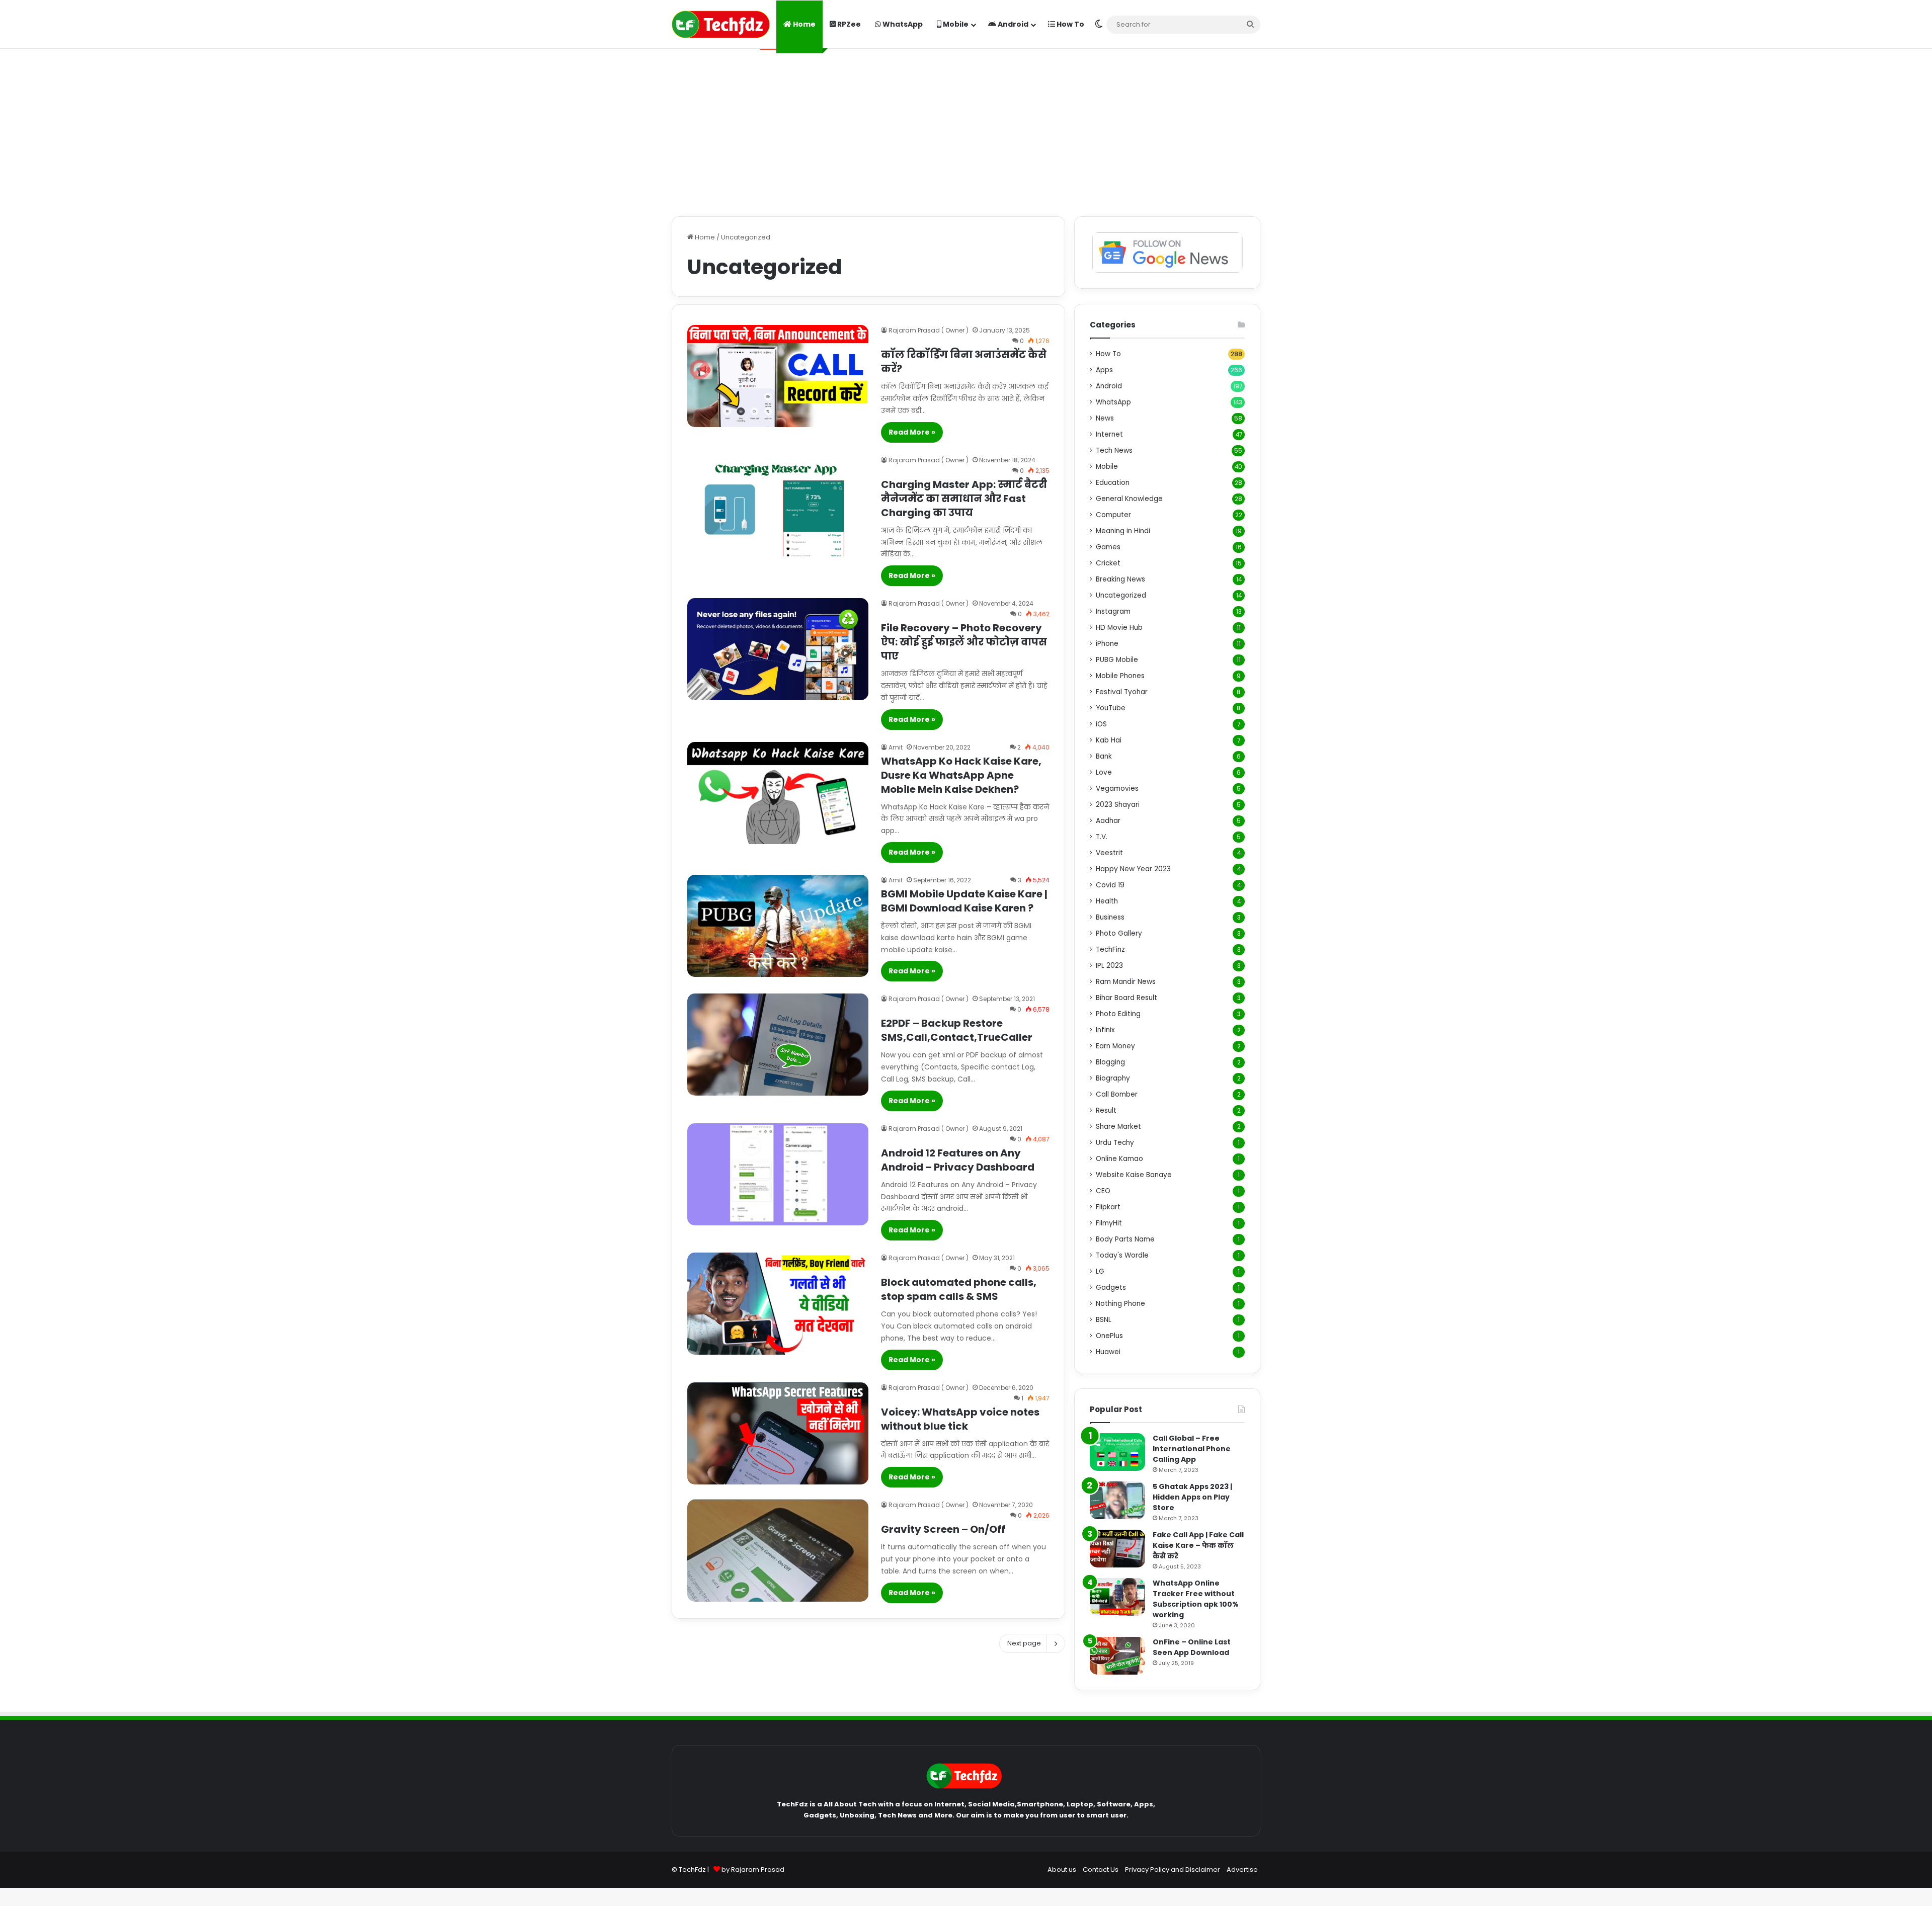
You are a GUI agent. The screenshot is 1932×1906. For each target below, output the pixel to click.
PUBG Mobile (1117, 660)
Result (1106, 1110)
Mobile (955, 24)
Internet (1109, 434)
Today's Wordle (1122, 1255)
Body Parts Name (1125, 1239)
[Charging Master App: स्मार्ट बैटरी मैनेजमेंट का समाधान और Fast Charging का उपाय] (778, 506)
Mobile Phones (1120, 676)
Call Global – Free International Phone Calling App (1192, 1449)
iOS (1101, 724)
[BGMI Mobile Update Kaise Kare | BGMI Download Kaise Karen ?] (778, 926)
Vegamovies (1117, 789)
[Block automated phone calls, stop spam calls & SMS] (778, 1304)
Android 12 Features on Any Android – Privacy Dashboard (958, 1160)
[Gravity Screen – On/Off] (778, 1551)
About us (1062, 1870)
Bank (1104, 756)
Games (1108, 547)
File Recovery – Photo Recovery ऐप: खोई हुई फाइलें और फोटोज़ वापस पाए (964, 642)
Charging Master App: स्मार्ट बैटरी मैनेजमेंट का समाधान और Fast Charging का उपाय (964, 499)
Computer (1113, 515)
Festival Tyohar (1122, 692)
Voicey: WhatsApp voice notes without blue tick (960, 1419)
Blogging (1110, 1062)
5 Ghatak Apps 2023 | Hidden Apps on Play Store (1192, 1497)
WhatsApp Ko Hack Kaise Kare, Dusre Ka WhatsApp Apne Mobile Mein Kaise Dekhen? (961, 775)
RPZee (848, 24)
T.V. (1102, 837)
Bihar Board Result (1126, 998)
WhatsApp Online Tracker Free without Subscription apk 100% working (1196, 1599)
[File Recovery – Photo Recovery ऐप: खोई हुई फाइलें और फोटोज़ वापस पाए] (778, 649)
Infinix (1105, 1030)
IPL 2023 (1109, 966)
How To (1070, 24)
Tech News (1114, 450)
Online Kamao (1119, 1159)
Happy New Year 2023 (1133, 869)
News (1105, 418)
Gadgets (1111, 1288)
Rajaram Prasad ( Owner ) (929, 330)
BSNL (1104, 1320)
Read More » (912, 432)
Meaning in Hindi (1123, 531)
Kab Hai (1109, 740)
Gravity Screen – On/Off (943, 1529)
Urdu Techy (1115, 1143)
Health (1107, 901)
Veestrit (1109, 853)
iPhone (1107, 644)
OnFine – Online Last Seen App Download (1192, 1647)
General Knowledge (1129, 499)
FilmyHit (1109, 1223)
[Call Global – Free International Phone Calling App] (1117, 1452)
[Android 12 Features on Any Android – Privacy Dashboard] (778, 1174)
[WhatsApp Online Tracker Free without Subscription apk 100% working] (1117, 1597)
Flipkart (1108, 1207)
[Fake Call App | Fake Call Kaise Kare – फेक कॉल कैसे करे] (1117, 1549)
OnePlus (1109, 1336)
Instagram (1113, 611)
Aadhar (1108, 821)
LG (1100, 1271)
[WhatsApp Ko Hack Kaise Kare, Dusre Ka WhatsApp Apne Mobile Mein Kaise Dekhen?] (778, 793)
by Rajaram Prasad (753, 1870)
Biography (1113, 1078)
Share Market (1118, 1127)
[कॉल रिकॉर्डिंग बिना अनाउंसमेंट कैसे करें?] (778, 376)
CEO (1103, 1191)
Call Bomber (1117, 1094)
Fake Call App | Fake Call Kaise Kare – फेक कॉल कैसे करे (1198, 1545)
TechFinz (1110, 949)
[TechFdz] (721, 24)
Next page (1024, 1643)
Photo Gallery (1119, 933)
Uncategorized (1121, 595)
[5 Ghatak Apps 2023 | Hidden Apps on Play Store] (1117, 1500)
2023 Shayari (1118, 805)
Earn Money (1115, 1046)
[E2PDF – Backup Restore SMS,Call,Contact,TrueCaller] (778, 1045)
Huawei (1108, 1352)
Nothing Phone (1120, 1304)
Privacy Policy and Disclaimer (1173, 1870)
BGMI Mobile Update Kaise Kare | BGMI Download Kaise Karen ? (964, 901)
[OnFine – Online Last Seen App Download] (1117, 1656)
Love (1104, 772)
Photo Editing (1118, 1014)
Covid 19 (1110, 885)
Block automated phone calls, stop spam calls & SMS (959, 1289)
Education (1113, 483)
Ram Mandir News (1126, 982)
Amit (896, 747)
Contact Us (1101, 1870)
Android (1012, 24)
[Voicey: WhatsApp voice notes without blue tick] (778, 1433)
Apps (1104, 370)
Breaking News (1120, 579)
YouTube (1111, 708)
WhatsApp (902, 24)
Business (1110, 917)
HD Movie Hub (1119, 628)
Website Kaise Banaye (1134, 1175)
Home (803, 24)
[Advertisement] (966, 131)
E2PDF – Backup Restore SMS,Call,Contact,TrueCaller (957, 1030)
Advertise (1242, 1870)
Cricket (1108, 563)
